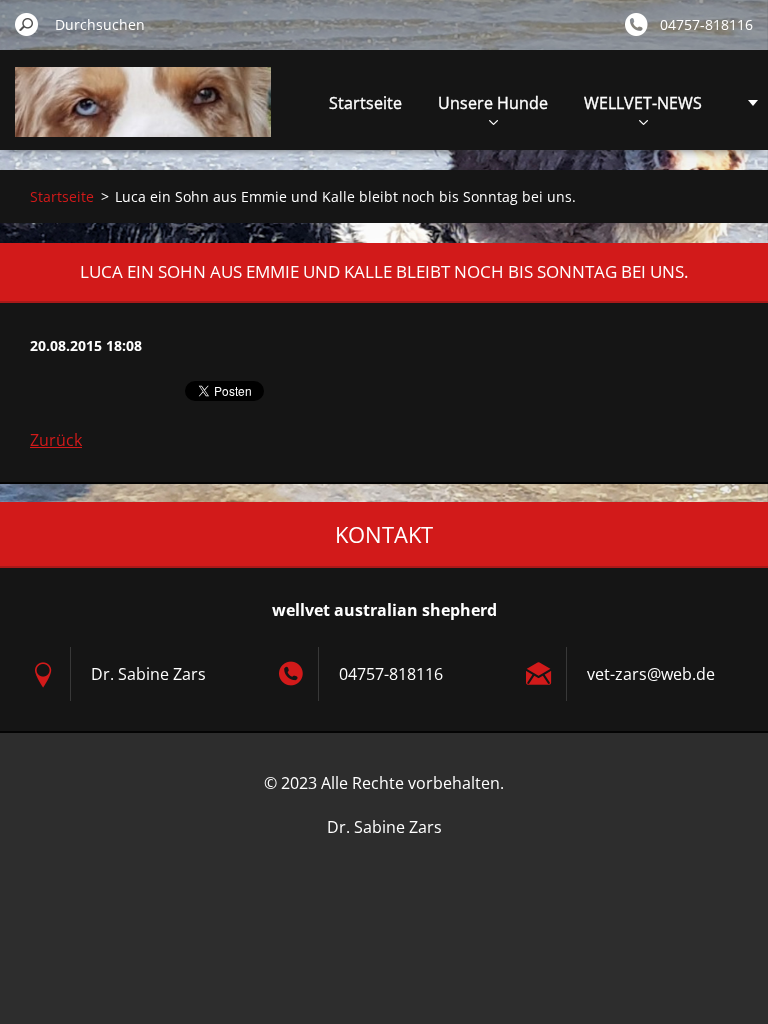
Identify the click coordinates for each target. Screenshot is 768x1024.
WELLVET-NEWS (643, 103)
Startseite (365, 103)
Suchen (27, 24)
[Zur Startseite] (143, 113)
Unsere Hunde (493, 103)
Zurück (56, 440)
